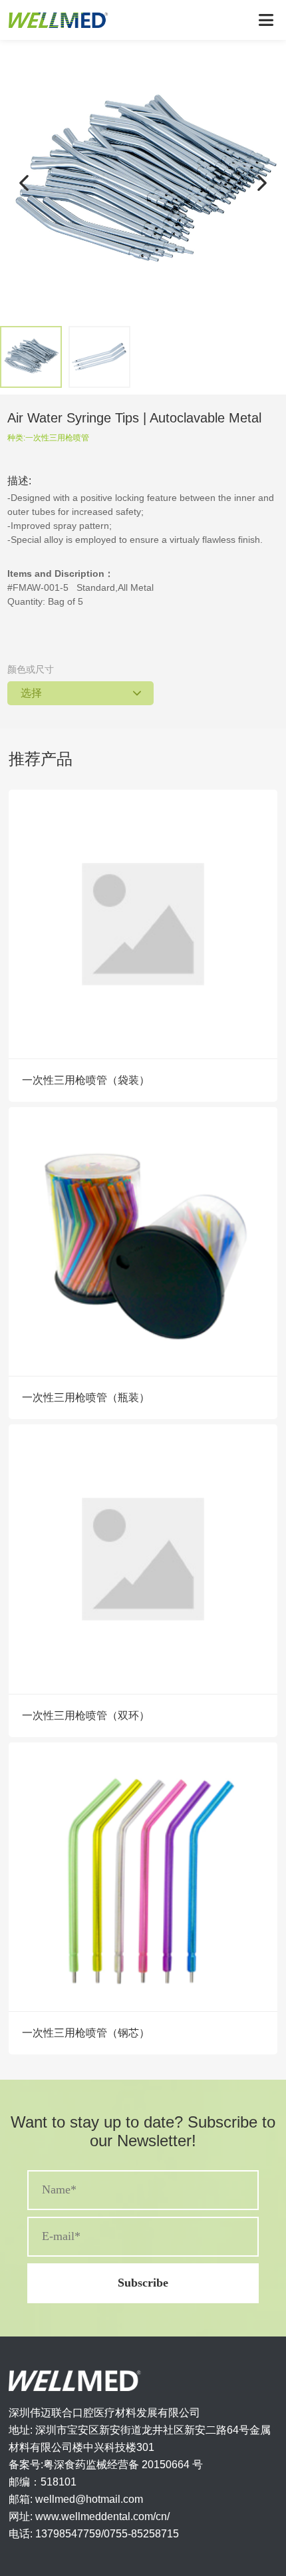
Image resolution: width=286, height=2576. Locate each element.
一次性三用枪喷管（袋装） (86, 1080)
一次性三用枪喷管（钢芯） (86, 2033)
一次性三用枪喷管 (57, 438)
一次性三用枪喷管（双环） (86, 1715)
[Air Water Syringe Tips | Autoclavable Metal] (143, 183)
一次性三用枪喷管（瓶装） (86, 1397)
